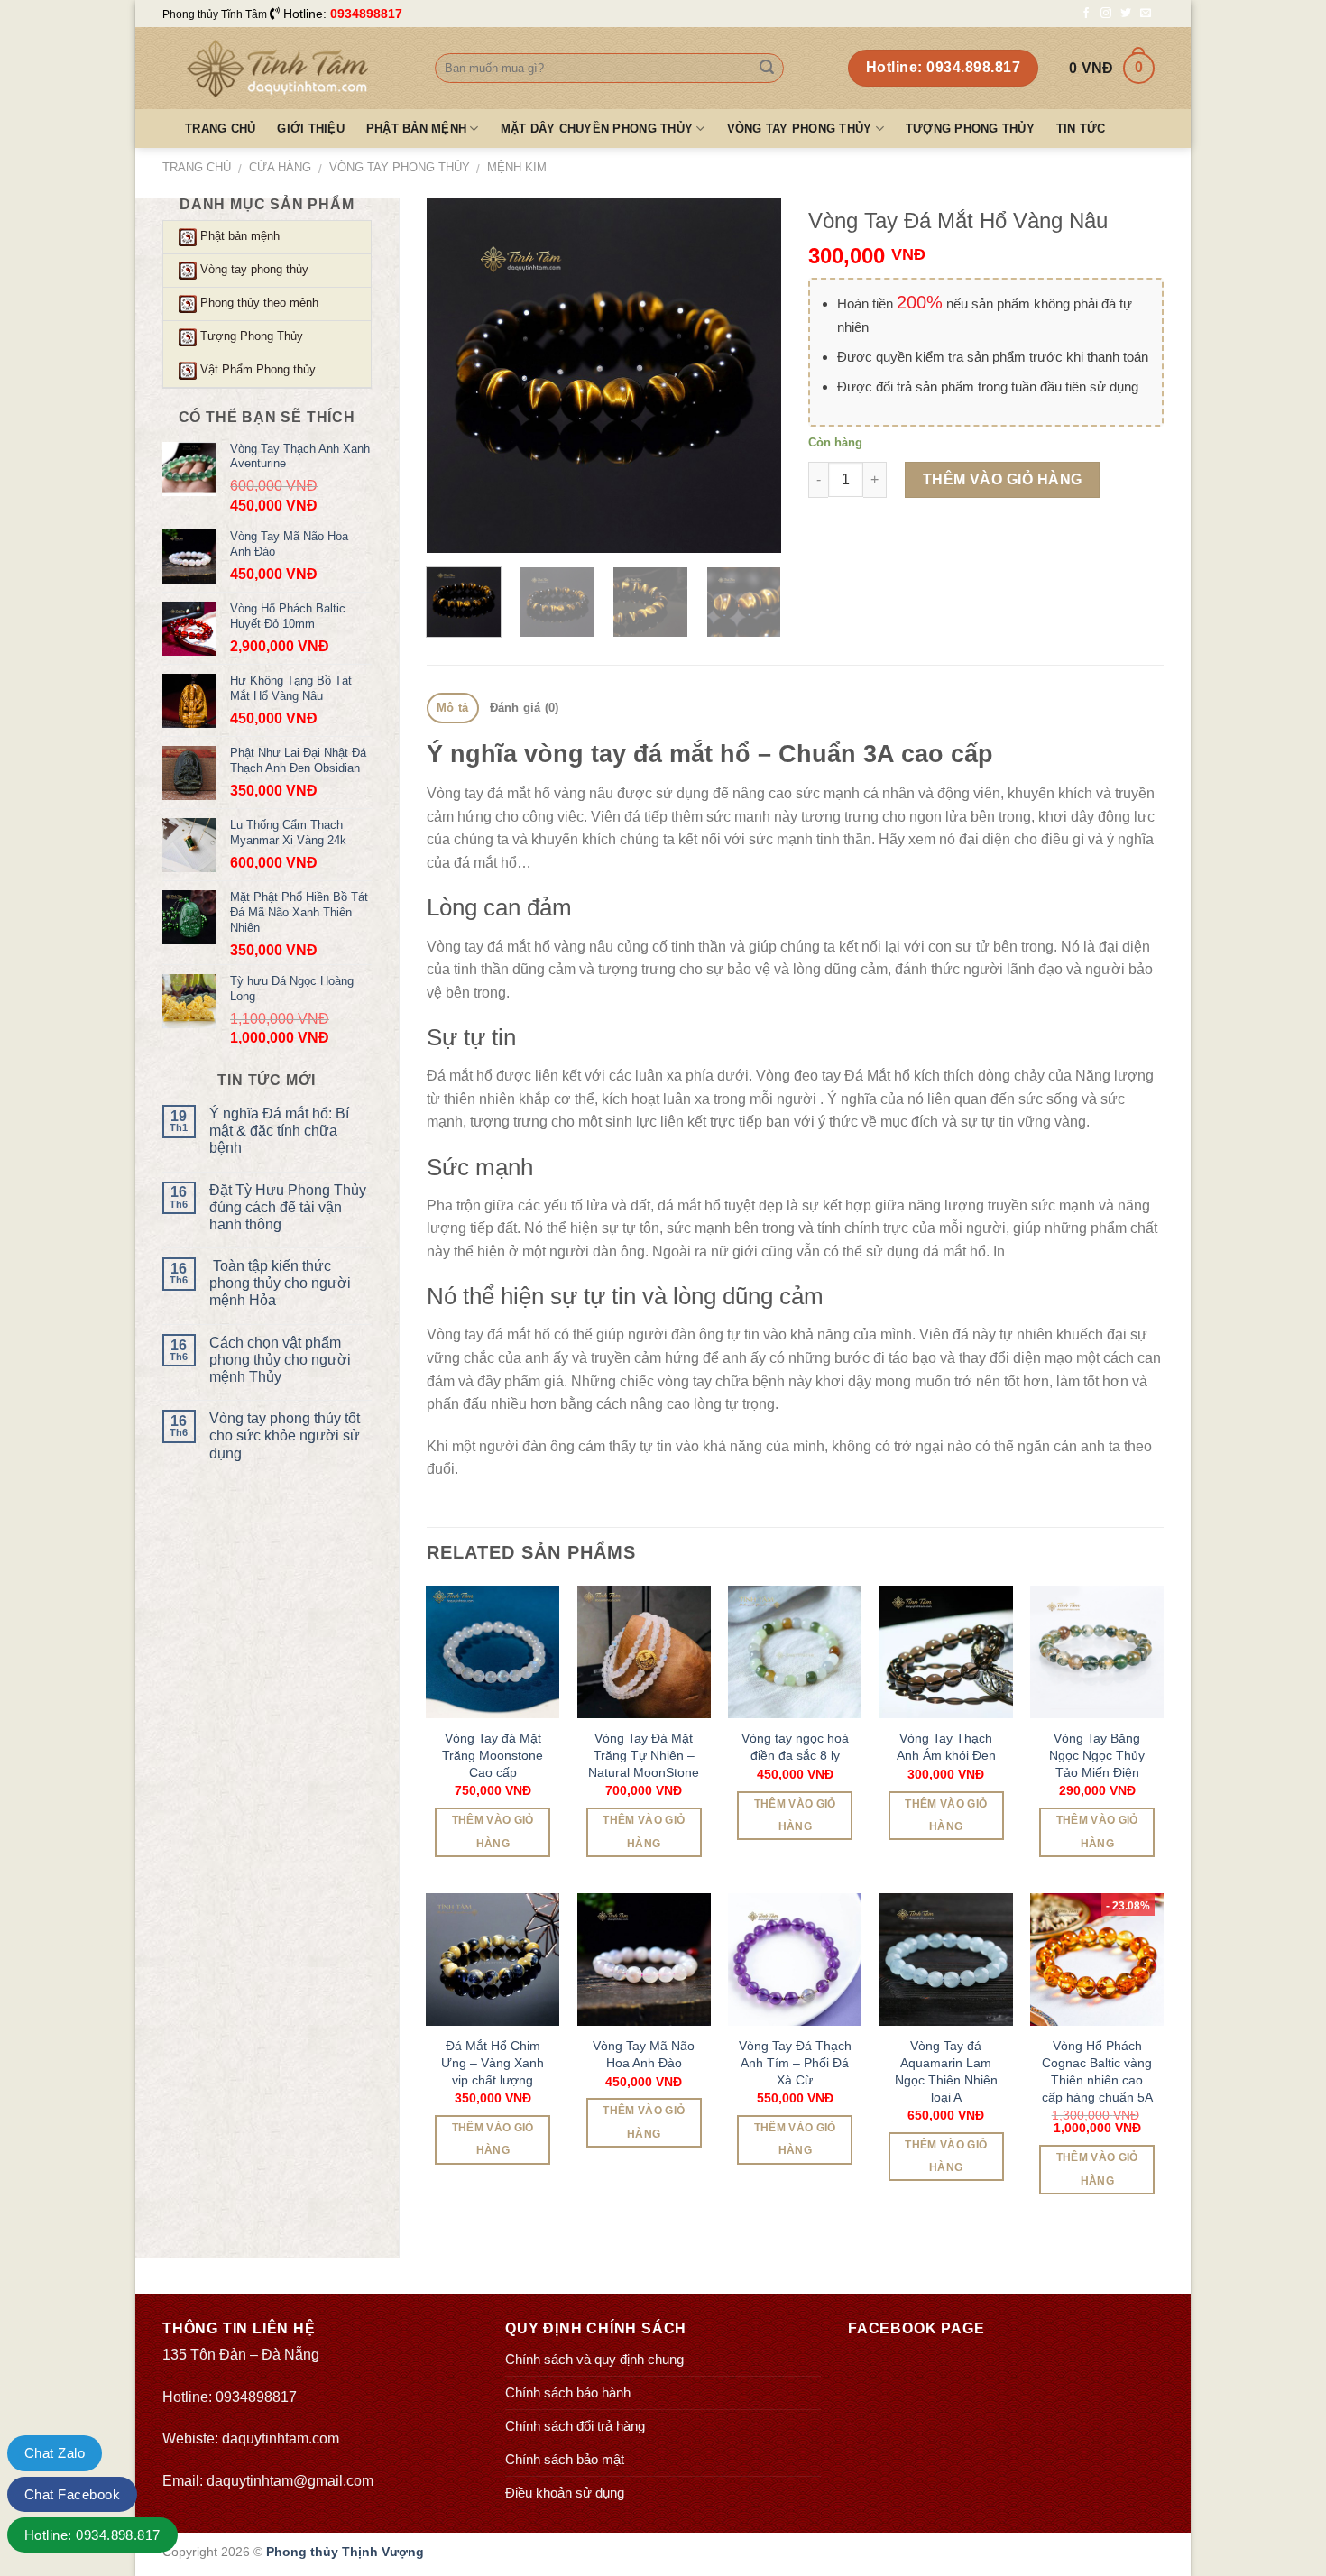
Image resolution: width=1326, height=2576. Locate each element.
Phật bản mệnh (416, 129)
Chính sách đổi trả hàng (575, 2426)
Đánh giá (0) (525, 708)
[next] (751, 376)
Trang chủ (220, 129)
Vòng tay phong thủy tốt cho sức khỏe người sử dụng (285, 1435)
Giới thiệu (311, 129)
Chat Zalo (55, 2453)
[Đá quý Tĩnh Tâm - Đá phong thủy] (285, 69)
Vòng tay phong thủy (800, 129)
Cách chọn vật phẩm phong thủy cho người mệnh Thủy (280, 1360)
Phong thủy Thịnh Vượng (345, 2552)
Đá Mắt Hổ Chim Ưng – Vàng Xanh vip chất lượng (493, 2062)
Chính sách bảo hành (568, 2392)
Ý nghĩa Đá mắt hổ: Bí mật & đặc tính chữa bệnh (279, 1131)
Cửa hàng (280, 167)
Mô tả (452, 708)
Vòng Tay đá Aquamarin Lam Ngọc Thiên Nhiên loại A (946, 2071)
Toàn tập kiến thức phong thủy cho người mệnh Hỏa (280, 1283)
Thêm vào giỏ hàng (1003, 479)
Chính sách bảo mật (565, 2459)
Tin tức (1081, 129)
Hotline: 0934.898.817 (92, 2535)
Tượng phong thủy (970, 129)
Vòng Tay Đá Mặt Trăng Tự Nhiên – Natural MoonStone (644, 1755)
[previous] (456, 376)
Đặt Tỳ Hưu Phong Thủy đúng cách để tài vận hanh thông (288, 1207)
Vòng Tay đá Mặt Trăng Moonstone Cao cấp (493, 1755)
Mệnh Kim (517, 167)
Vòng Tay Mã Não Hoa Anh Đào (644, 2054)
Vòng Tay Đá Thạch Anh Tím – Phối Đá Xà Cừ (795, 2062)
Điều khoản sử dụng (565, 2493)
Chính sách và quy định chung (594, 2359)
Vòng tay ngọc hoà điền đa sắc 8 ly (795, 1747)
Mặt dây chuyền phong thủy (597, 129)
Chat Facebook (72, 2494)
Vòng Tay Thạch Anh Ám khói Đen (946, 1747)
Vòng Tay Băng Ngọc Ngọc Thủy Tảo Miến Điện (1097, 1755)
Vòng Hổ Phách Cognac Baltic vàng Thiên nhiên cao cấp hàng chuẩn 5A (1097, 2071)
